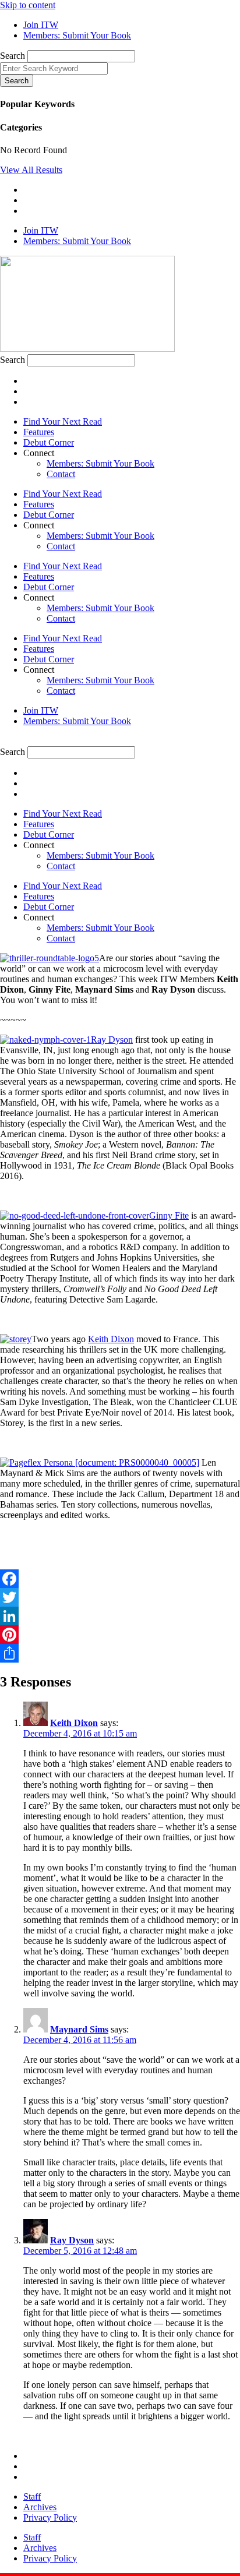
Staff (32, 2496)
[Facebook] (120, 1579)
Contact (61, 474)
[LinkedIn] (120, 1616)
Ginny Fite (169, 1215)
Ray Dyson (112, 1040)
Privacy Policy (50, 2517)
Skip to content (28, 5)
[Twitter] (120, 1597)
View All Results (31, 170)
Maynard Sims (79, 2029)
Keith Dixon (111, 1339)
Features (39, 432)
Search (13, 56)
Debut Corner (49, 442)
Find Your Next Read (63, 421)
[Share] (120, 1653)
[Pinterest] (120, 1635)
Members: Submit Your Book (100, 463)
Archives (40, 2507)
